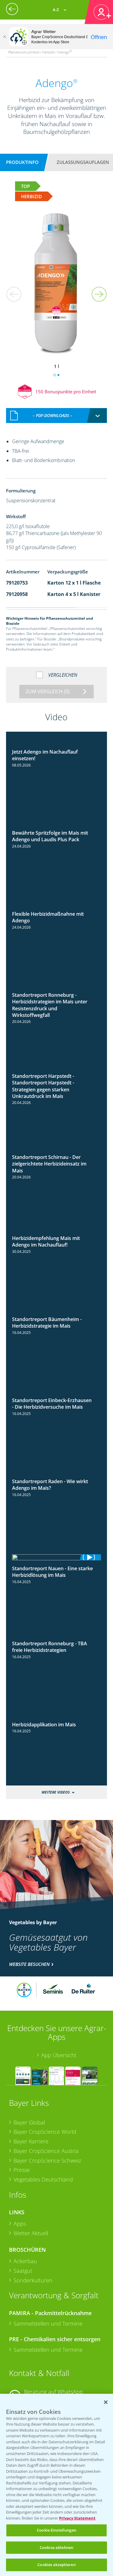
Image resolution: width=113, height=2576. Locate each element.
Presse (22, 2170)
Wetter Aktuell (31, 2233)
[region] (56, 2485)
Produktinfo (22, 162)
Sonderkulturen (33, 2280)
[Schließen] (5, 37)
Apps (20, 2224)
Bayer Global (29, 2122)
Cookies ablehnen (56, 2547)
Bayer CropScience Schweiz (47, 2160)
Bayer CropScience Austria (46, 2151)
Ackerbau (25, 2261)
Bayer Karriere (31, 2141)
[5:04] (57, 1557)
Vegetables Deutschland (43, 2179)
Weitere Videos (56, 1792)
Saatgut (23, 2271)
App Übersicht (59, 2055)
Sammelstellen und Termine (48, 2324)
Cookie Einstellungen (56, 2530)
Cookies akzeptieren (56, 2565)
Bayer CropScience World (45, 2132)
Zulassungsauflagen (83, 162)
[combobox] (57, 416)
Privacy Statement (77, 2518)
